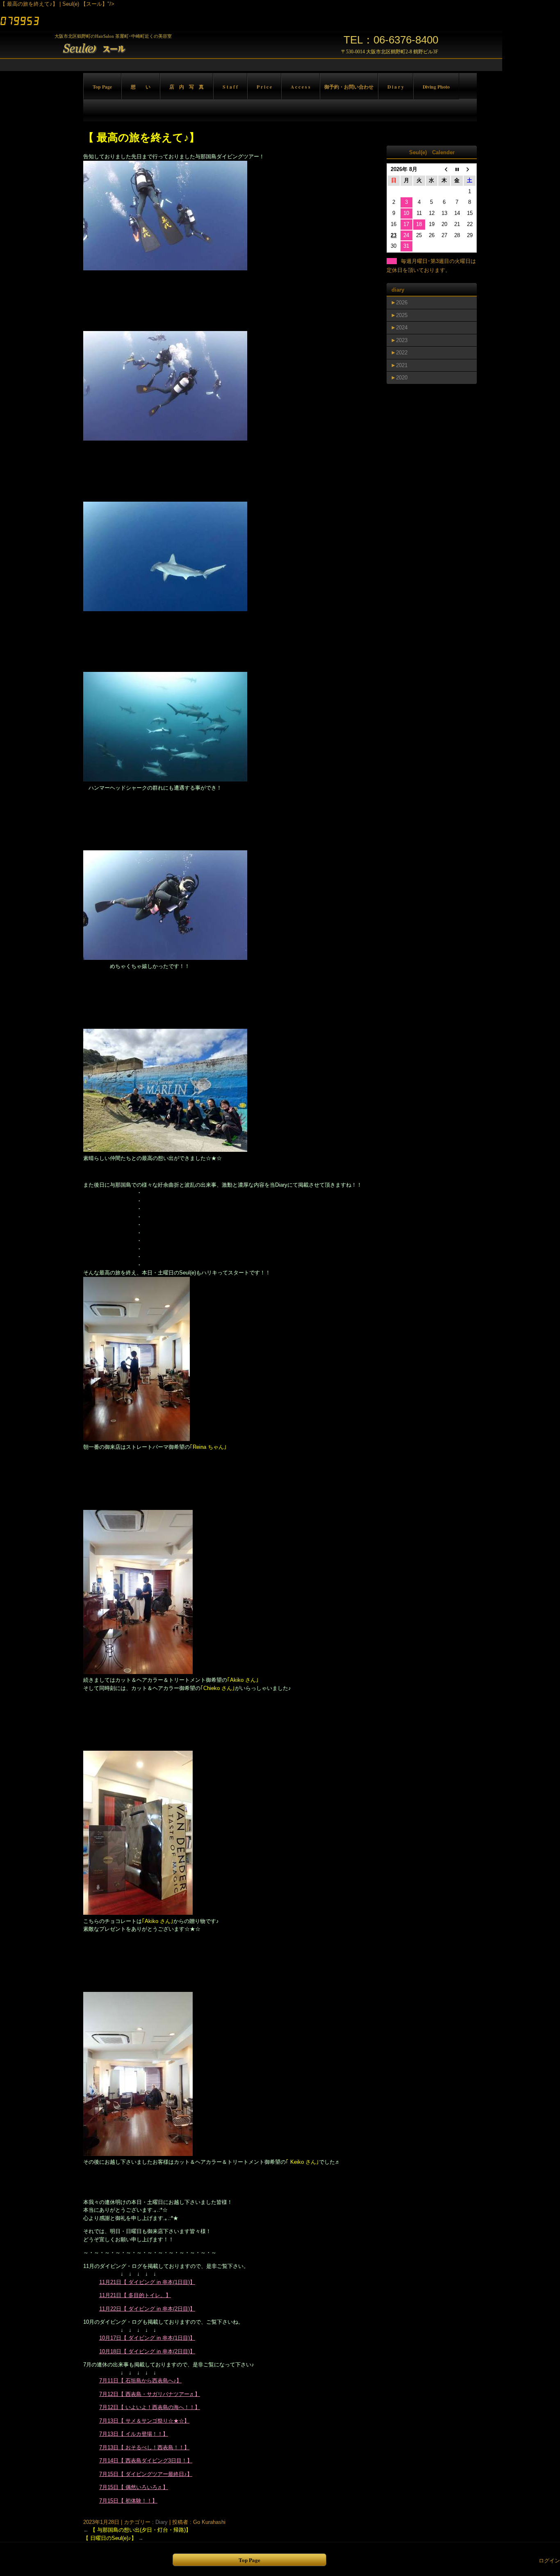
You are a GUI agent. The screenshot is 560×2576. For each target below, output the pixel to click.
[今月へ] (457, 170)
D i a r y (396, 87)
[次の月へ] (470, 170)
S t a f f (230, 87)
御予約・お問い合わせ (349, 87)
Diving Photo (436, 87)
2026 (402, 303)
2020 (402, 378)
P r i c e (264, 87)
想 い (141, 87)
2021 (402, 365)
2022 (402, 353)
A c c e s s (300, 87)
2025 (402, 315)
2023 (402, 340)
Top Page (102, 87)
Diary (162, 2522)
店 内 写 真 (187, 87)
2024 (402, 328)
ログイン (549, 2561)
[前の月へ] (444, 170)
